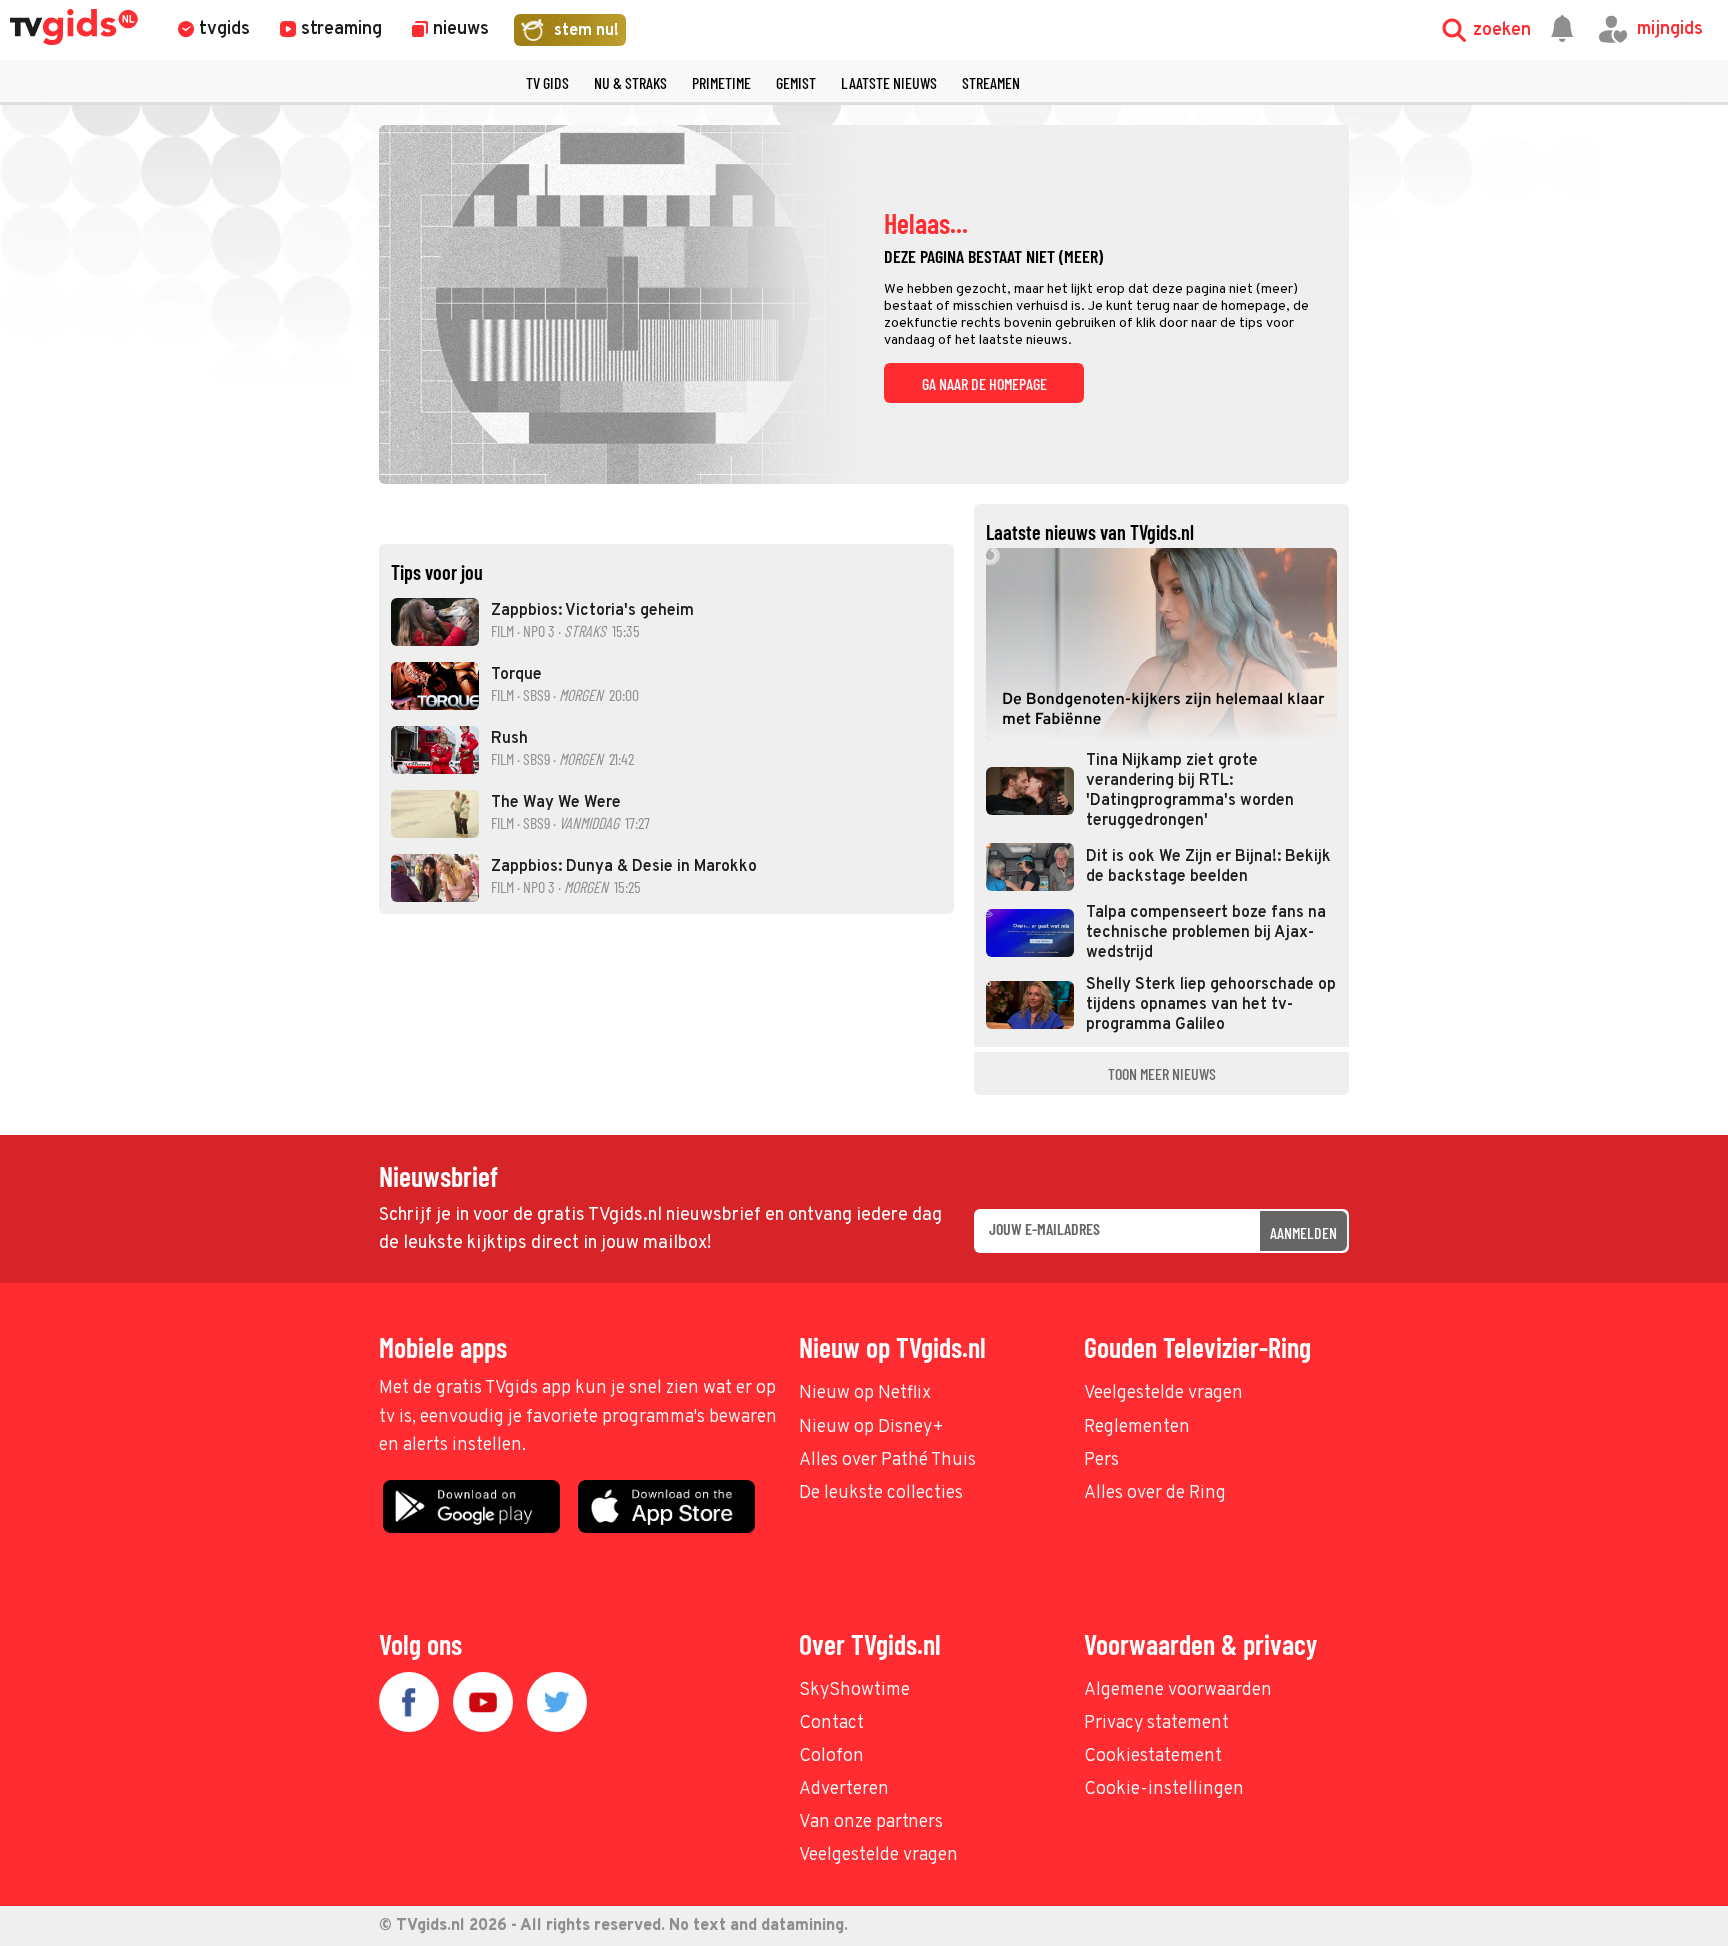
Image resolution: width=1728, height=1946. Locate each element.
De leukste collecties (881, 1493)
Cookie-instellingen (1164, 1789)
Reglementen (1137, 1427)
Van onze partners (871, 1822)
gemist (796, 82)
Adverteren (844, 1789)
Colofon (831, 1756)
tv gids (547, 82)
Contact (831, 1723)
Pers (1101, 1460)
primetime (721, 82)
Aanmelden (1303, 1232)
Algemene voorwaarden (1178, 1690)
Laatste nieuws (889, 82)
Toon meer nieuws (1162, 1073)
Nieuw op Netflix (865, 1393)
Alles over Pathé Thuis (887, 1460)
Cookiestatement (1153, 1756)
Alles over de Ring (1155, 1493)
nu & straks (630, 82)
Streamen (991, 82)
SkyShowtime (854, 1690)
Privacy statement (1156, 1723)
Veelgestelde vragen (1163, 1393)
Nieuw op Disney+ (871, 1427)
